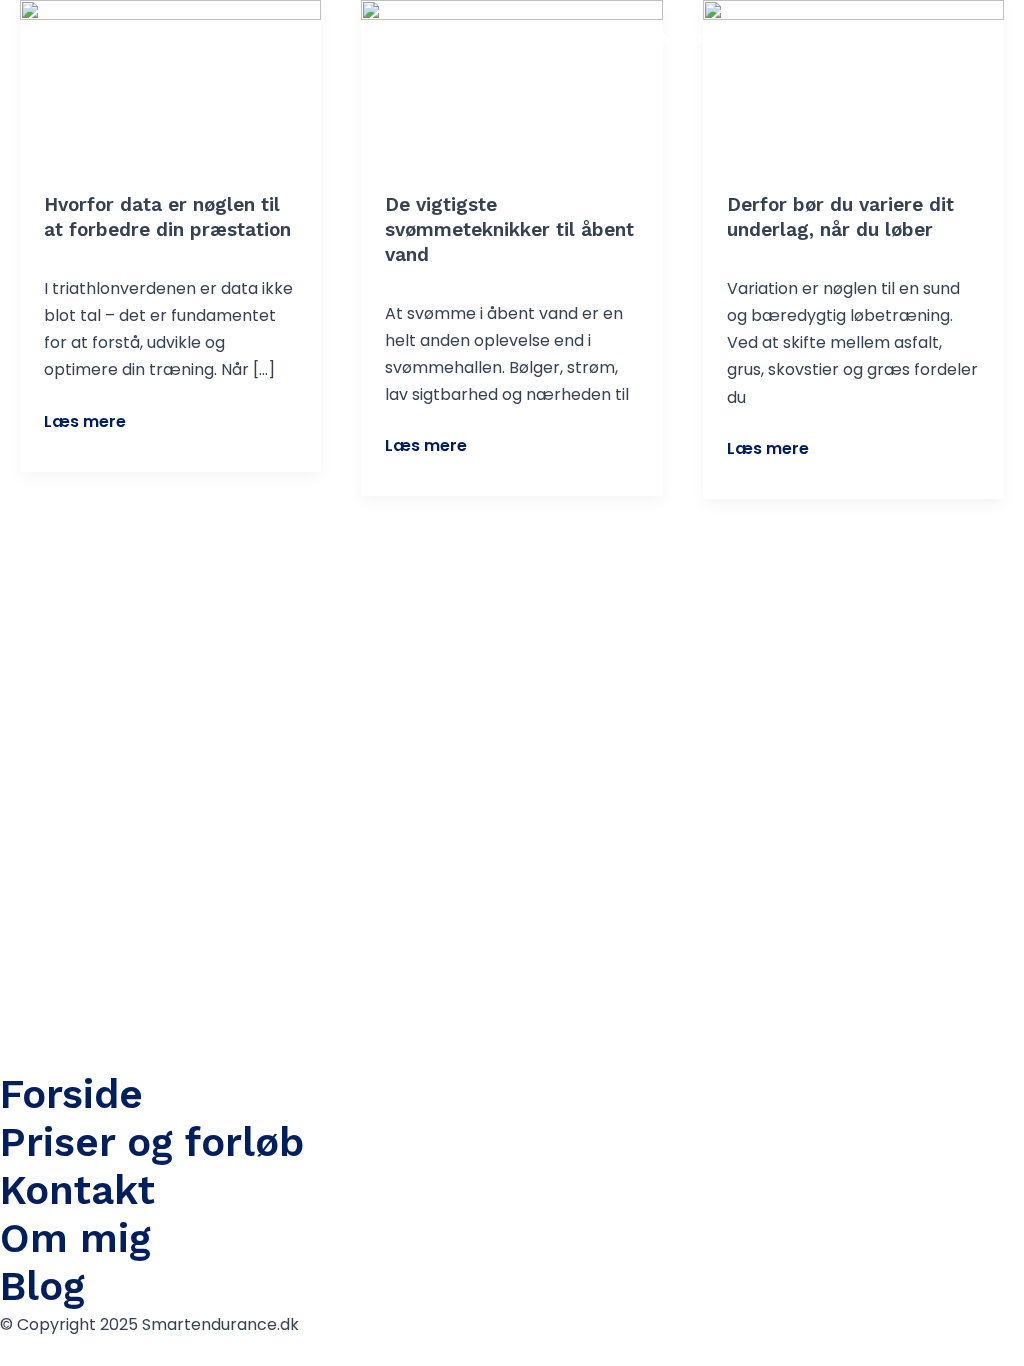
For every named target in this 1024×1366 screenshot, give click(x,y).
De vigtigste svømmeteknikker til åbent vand (509, 229)
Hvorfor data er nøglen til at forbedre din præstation (167, 217)
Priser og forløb (152, 1142)
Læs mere (85, 420)
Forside (497, 40)
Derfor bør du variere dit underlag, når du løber (840, 217)
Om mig (75, 1238)
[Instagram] (955, 41)
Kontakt (786, 40)
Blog (884, 40)
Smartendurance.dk (138, 39)
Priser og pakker (640, 40)
